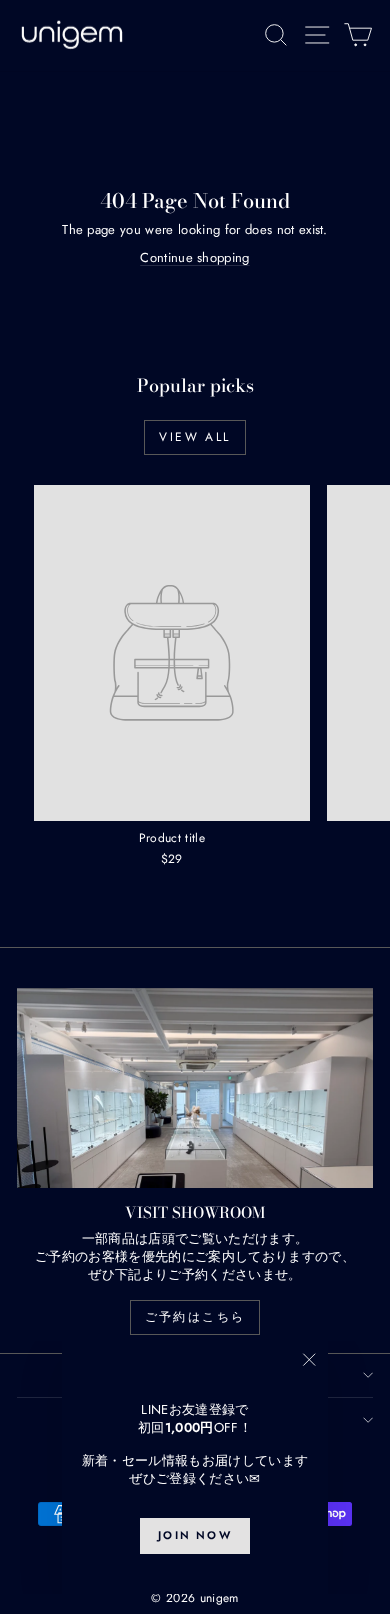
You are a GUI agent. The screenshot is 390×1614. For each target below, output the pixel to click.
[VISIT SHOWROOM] (195, 1088)
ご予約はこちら (195, 1317)
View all (194, 437)
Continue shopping (195, 257)
